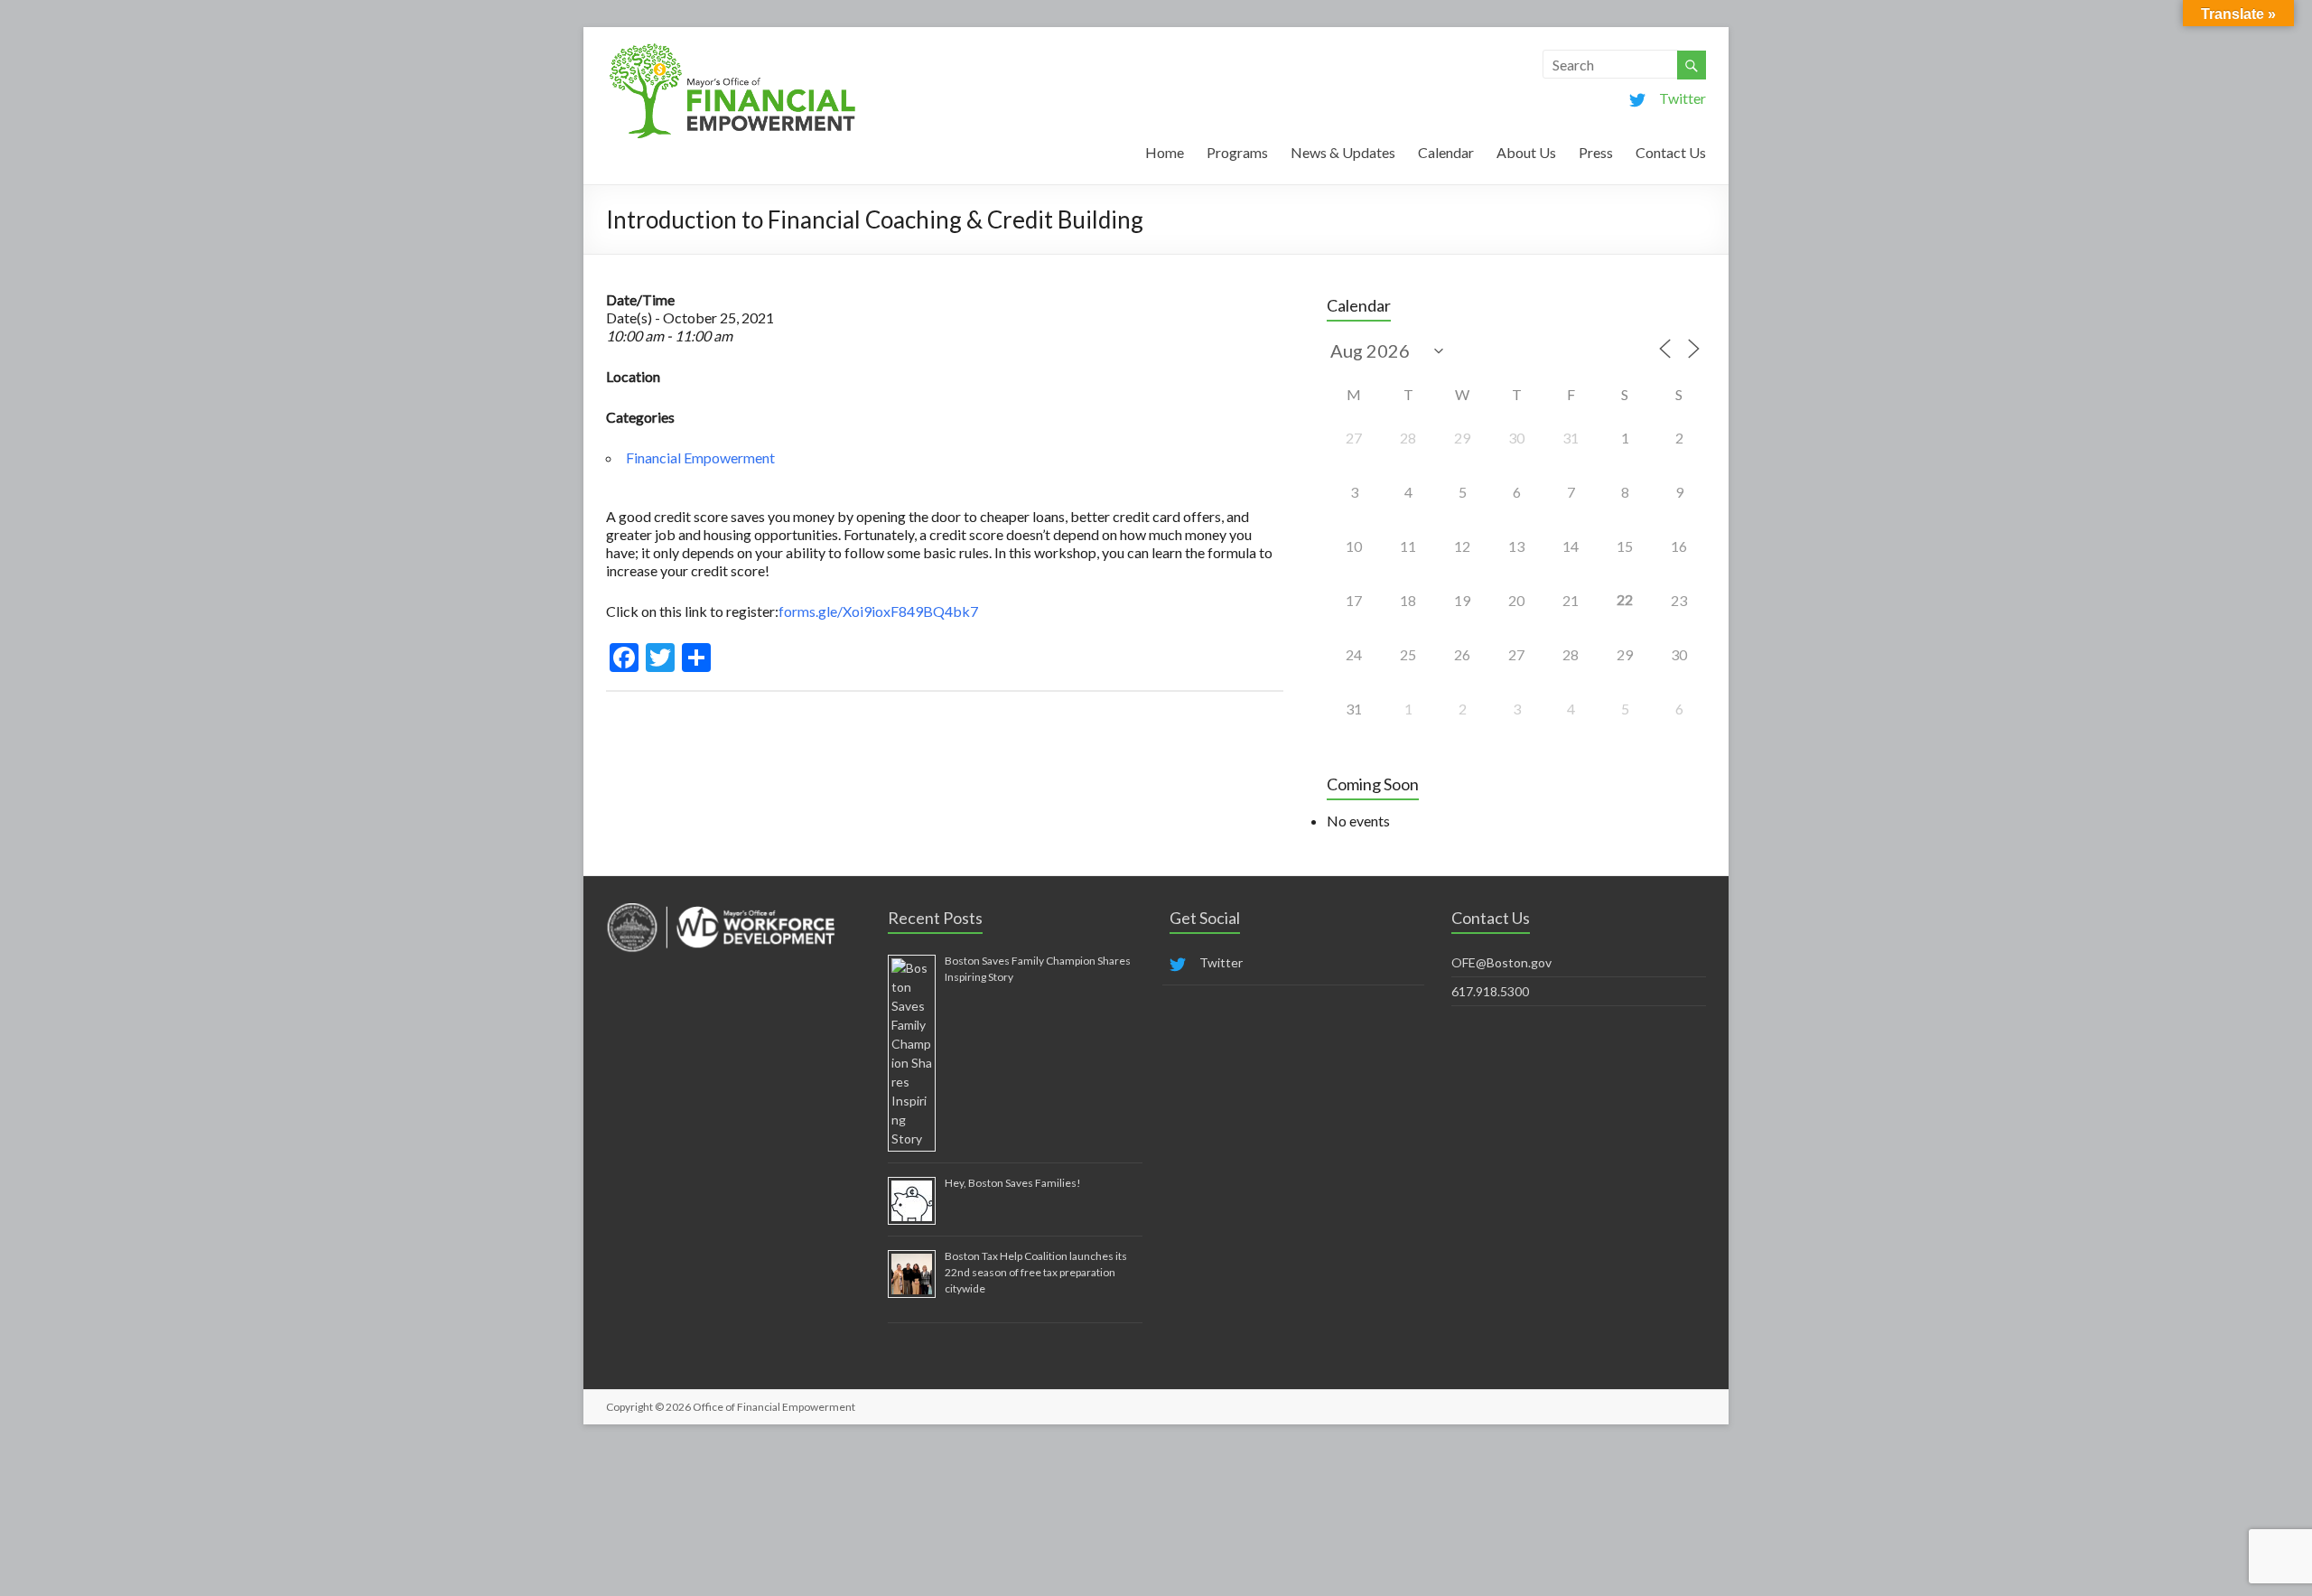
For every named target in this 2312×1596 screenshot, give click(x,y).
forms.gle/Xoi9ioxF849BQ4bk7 (878, 611)
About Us (1526, 152)
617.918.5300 (1490, 991)
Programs (1237, 152)
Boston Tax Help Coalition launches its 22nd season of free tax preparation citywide (1036, 1272)
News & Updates (1343, 152)
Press (1596, 152)
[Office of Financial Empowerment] (732, 49)
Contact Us (1671, 152)
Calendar (1446, 152)
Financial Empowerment (700, 457)
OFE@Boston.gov (1501, 962)
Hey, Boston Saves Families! (1013, 1183)
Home (1165, 152)
